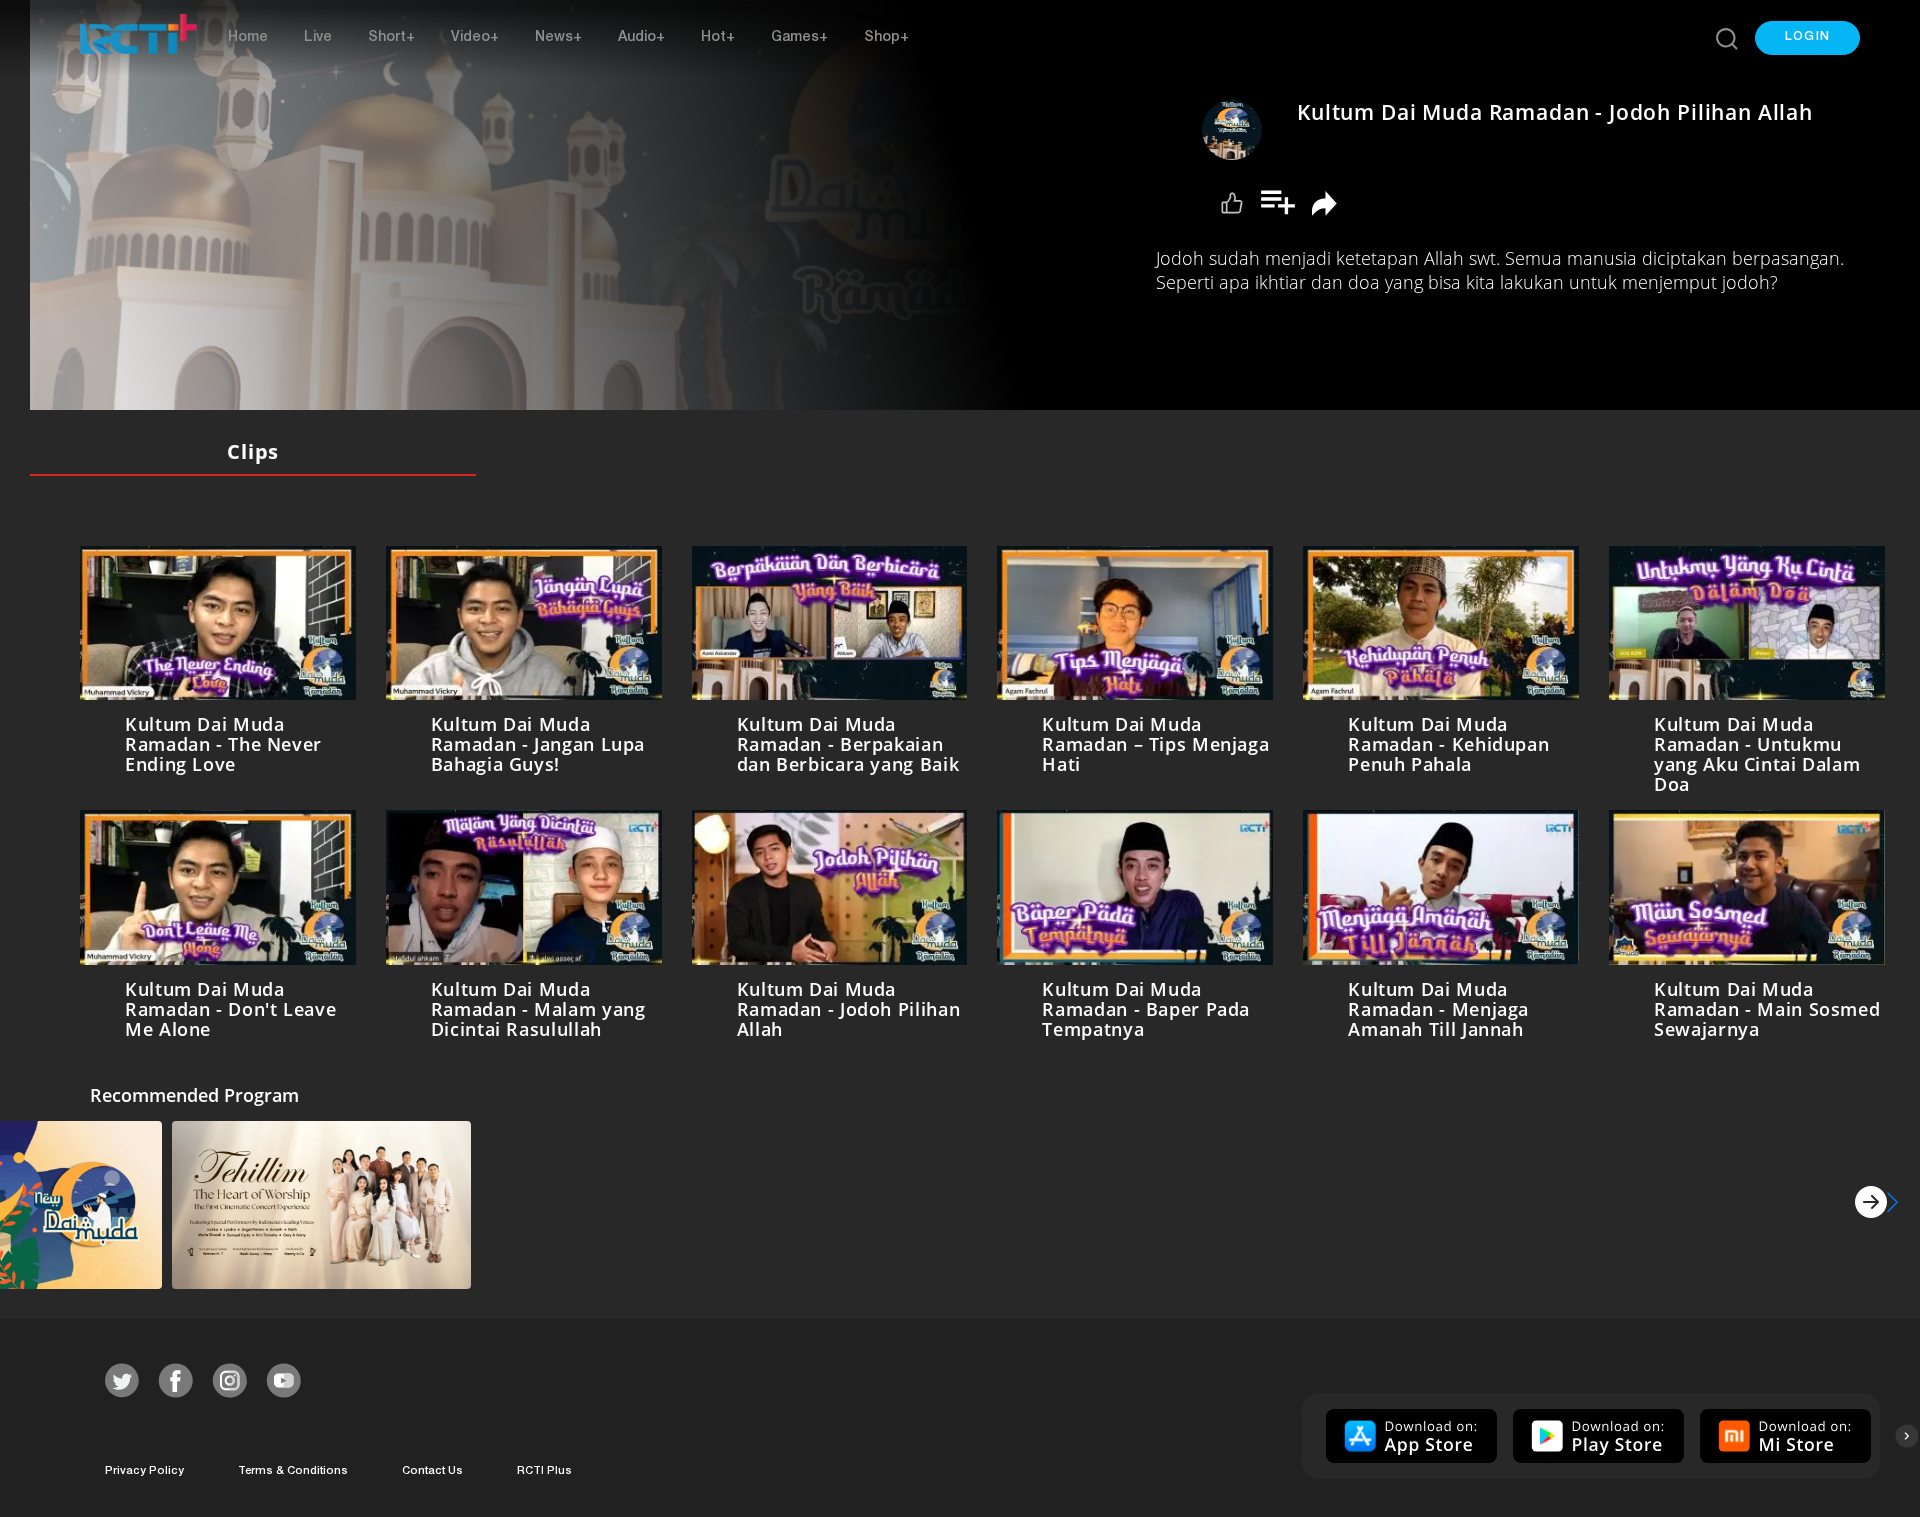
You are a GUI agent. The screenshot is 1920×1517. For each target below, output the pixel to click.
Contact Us (432, 1467)
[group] (1409, 1432)
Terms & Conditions (293, 1467)
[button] (1807, 38)
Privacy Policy (144, 1467)
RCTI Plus (544, 1467)
